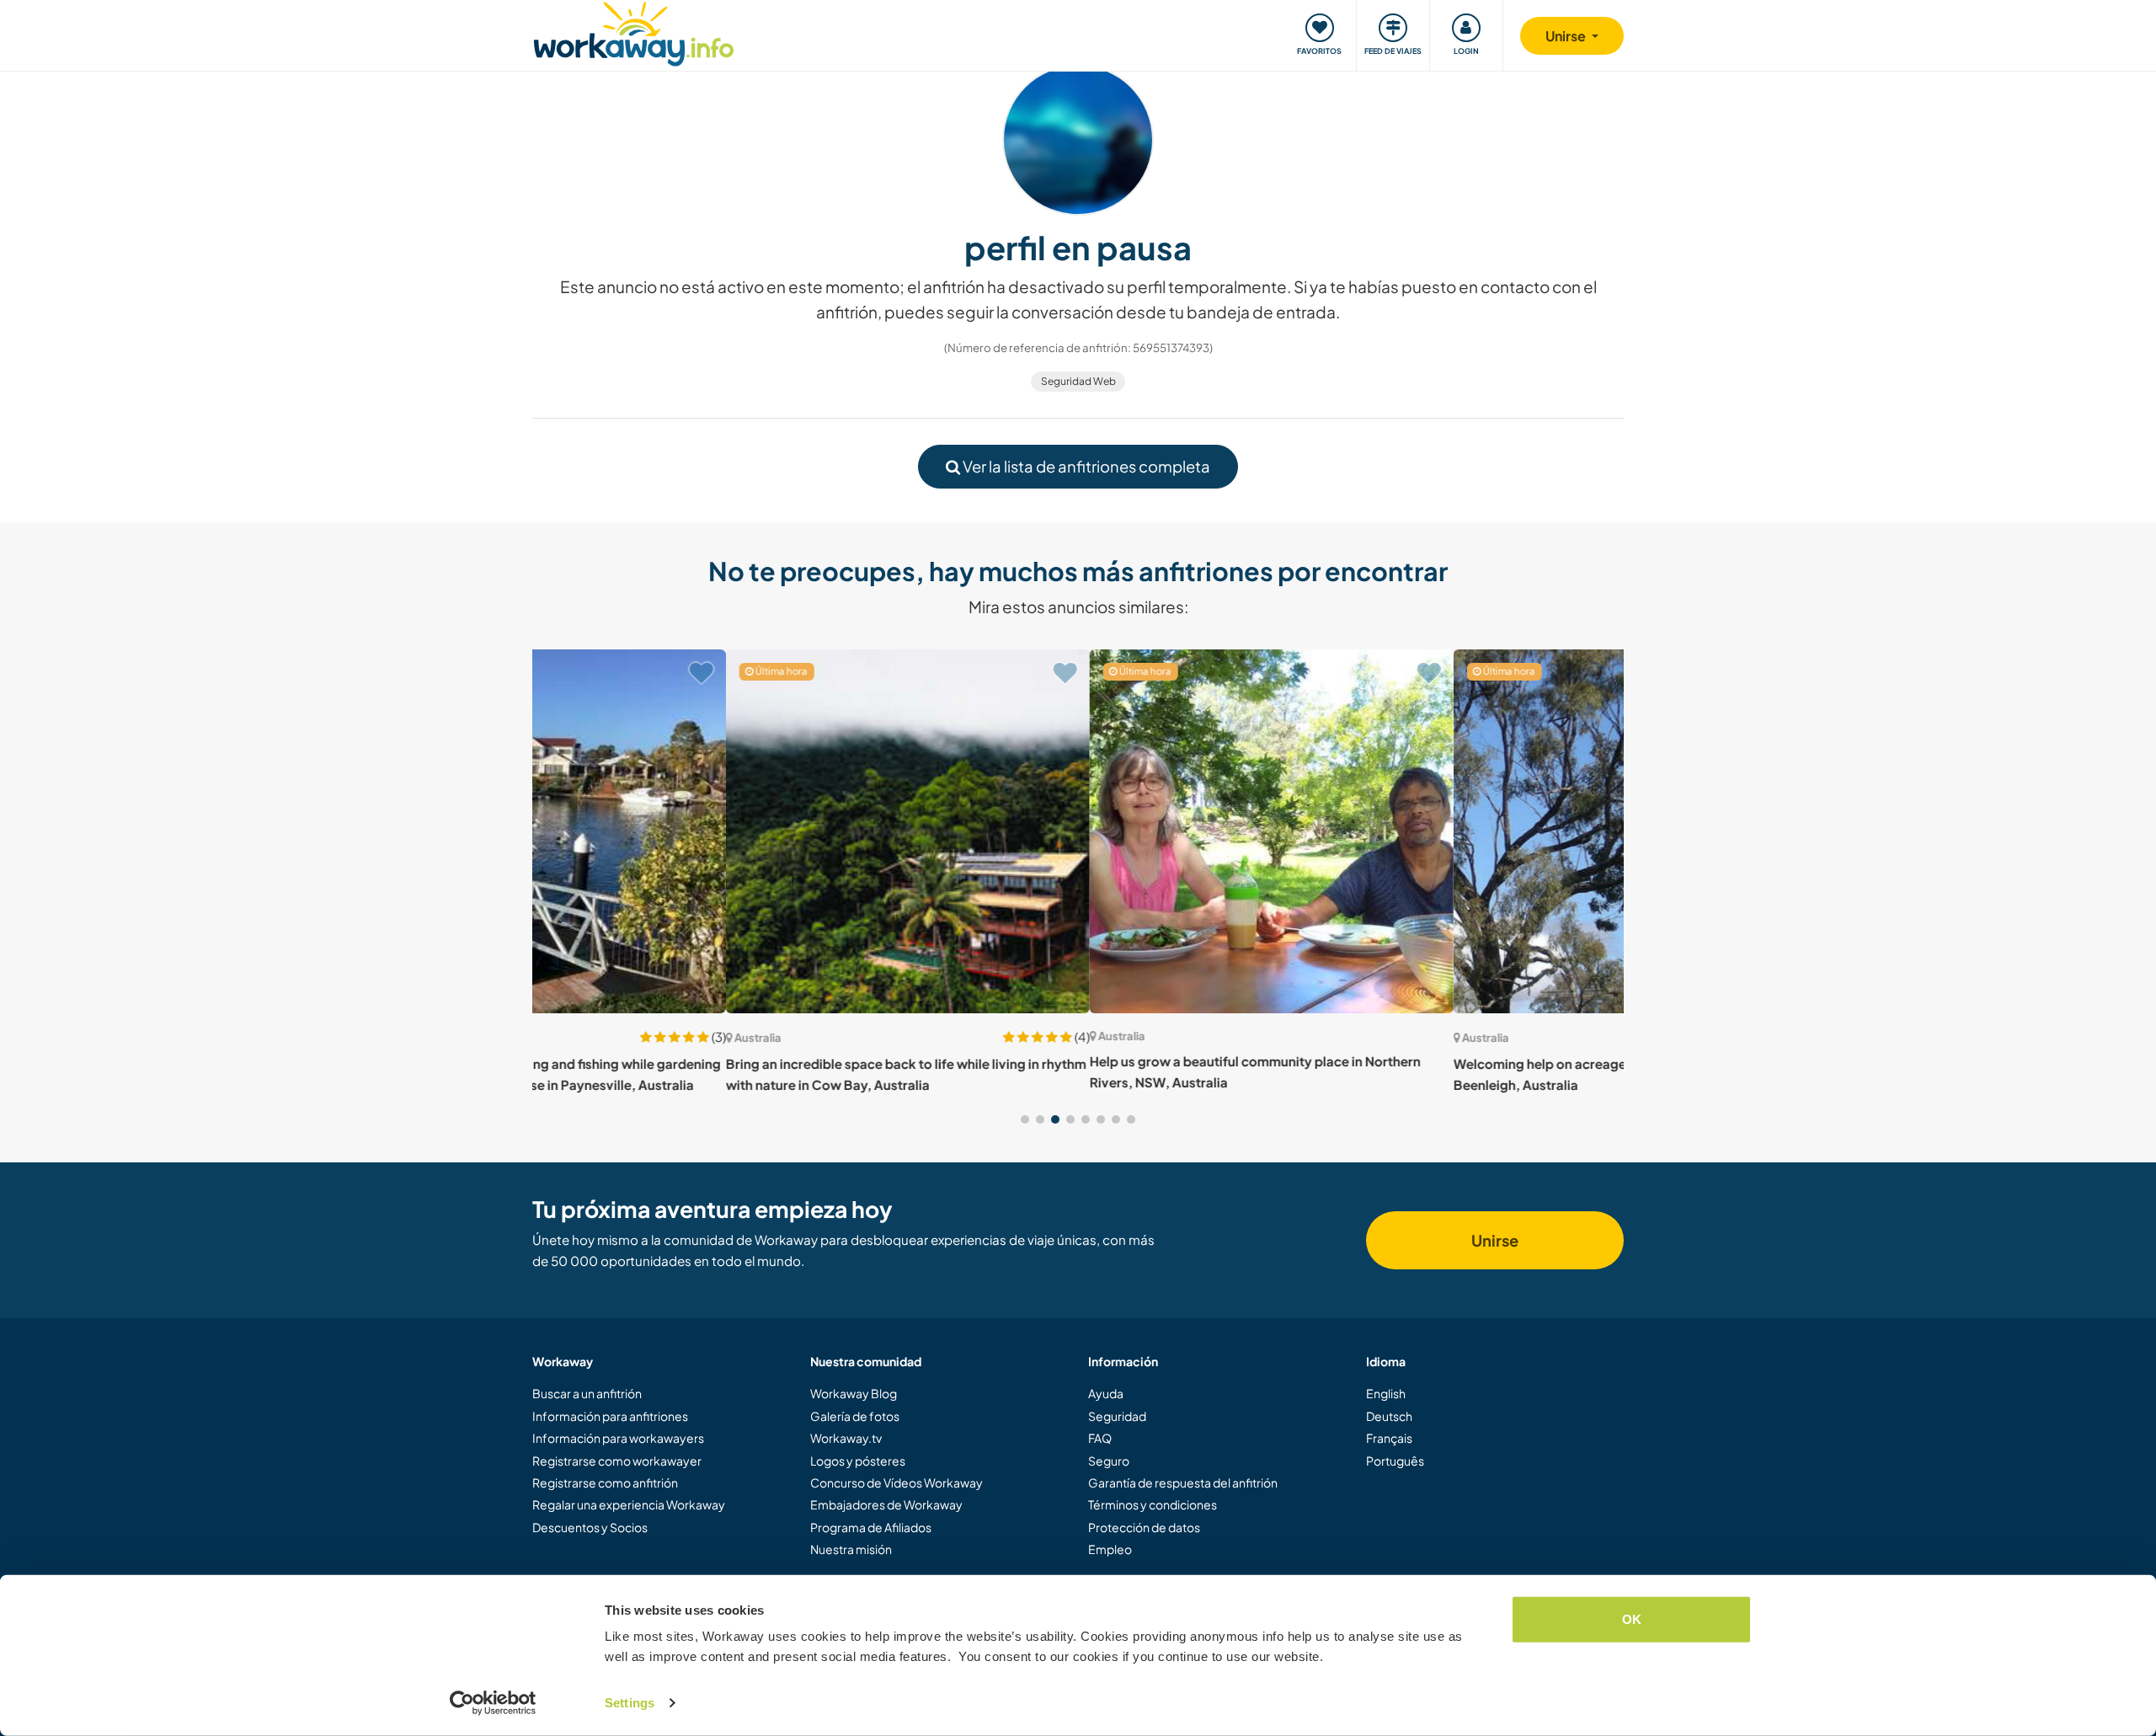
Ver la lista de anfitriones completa (1085, 466)
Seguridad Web (1078, 381)
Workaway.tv (846, 1438)
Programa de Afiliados (871, 1527)
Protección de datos (1144, 1527)
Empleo (1110, 1549)
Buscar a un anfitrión (587, 1393)
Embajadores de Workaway (886, 1504)
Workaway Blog (854, 1393)
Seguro (1109, 1461)
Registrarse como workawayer (617, 1461)
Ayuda (1106, 1393)
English (1386, 1393)
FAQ (1100, 1438)
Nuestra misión (851, 1549)
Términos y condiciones (1153, 1504)
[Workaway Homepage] (634, 32)
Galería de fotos (855, 1416)
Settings (630, 1703)
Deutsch (1389, 1416)
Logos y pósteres (858, 1461)
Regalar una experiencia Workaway (629, 1504)
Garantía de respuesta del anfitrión (1183, 1482)
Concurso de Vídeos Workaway (897, 1482)
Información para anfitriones (610, 1416)
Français (1389, 1438)
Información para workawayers (618, 1438)
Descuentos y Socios (590, 1527)
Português (1395, 1461)
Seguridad (1117, 1416)
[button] (1025, 1119)
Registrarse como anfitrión (605, 1482)
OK (1632, 1619)
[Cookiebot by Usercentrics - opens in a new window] (493, 1703)
